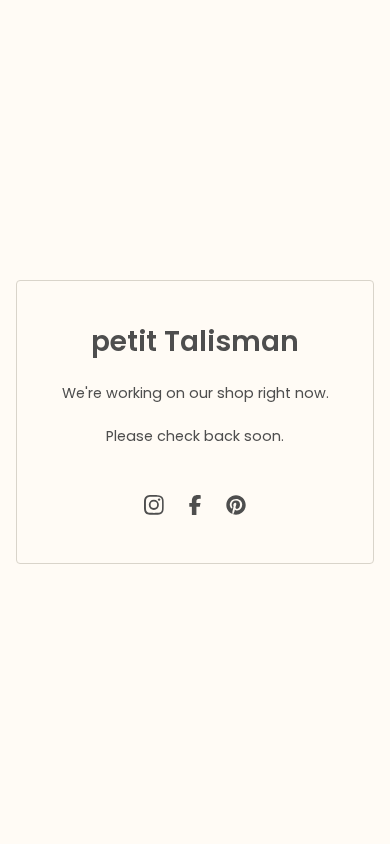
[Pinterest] (236, 505)
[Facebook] (195, 505)
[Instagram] (154, 505)
